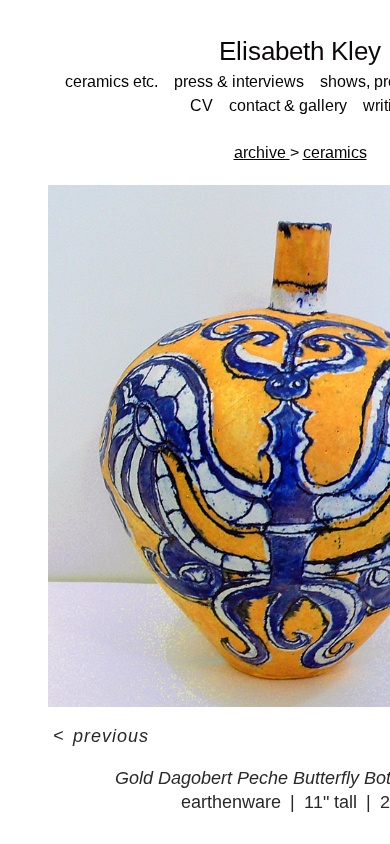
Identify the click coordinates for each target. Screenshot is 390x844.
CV (201, 105)
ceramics (335, 152)
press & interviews (239, 81)
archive (262, 152)
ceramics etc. (111, 81)
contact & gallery (288, 105)
